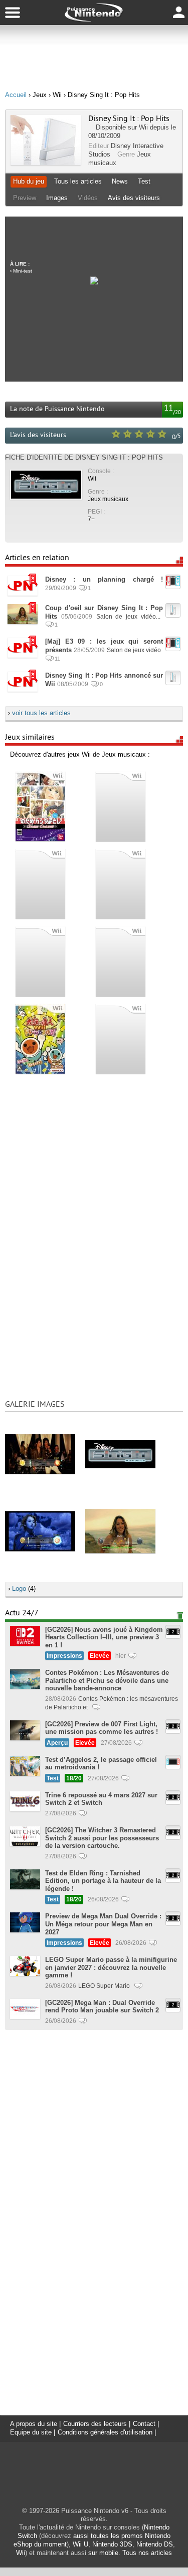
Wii (143, 127)
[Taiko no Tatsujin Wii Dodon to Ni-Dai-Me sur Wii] (40, 1038)
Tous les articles (78, 181)
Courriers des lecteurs (95, 2424)
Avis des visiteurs (134, 198)
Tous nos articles (147, 2553)
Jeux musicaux (108, 499)
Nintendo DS (155, 2544)
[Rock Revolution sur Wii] (120, 806)
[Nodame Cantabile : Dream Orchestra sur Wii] (40, 806)
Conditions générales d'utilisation (105, 2432)
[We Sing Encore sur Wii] (120, 1038)
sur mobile (103, 2553)
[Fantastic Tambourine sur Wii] (120, 961)
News (120, 181)
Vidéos (88, 198)
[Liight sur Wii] (40, 883)
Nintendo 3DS (112, 2544)
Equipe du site (31, 2432)
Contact (144, 2424)
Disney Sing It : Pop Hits (129, 119)
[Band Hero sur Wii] (40, 961)
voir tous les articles (41, 713)
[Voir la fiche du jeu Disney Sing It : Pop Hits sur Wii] (46, 163)
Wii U (80, 2544)
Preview (25, 198)
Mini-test (23, 271)
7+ (91, 519)
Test (144, 181)
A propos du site (34, 2424)
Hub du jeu (29, 181)
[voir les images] (40, 1453)
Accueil (16, 95)
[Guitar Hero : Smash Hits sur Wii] (120, 883)
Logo (19, 1589)
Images (57, 198)
